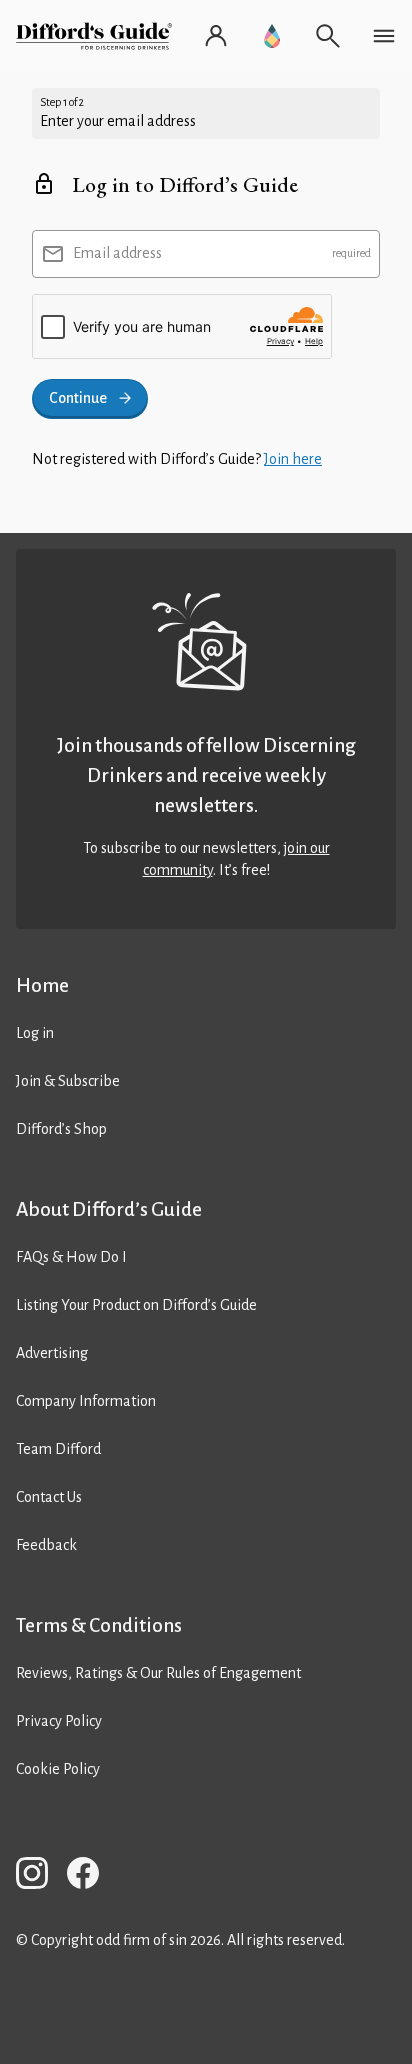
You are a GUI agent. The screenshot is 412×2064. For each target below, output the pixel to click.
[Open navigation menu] (384, 36)
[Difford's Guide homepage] (98, 36)
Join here (293, 459)
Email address (117, 253)
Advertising (52, 1353)
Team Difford (58, 1449)
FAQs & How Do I (71, 1257)
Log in (35, 1033)
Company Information (86, 1401)
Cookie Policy (58, 1769)
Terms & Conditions (99, 1625)
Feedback (46, 1545)
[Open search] (328, 36)
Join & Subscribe (68, 1081)
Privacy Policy (59, 1721)
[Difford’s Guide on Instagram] (40, 1876)
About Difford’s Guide (109, 1209)
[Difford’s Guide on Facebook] (91, 1876)
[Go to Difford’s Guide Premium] (272, 36)
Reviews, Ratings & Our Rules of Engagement (158, 1673)
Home (42, 985)
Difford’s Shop (61, 1129)
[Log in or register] (216, 36)
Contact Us (49, 1497)
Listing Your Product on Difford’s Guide (136, 1305)
